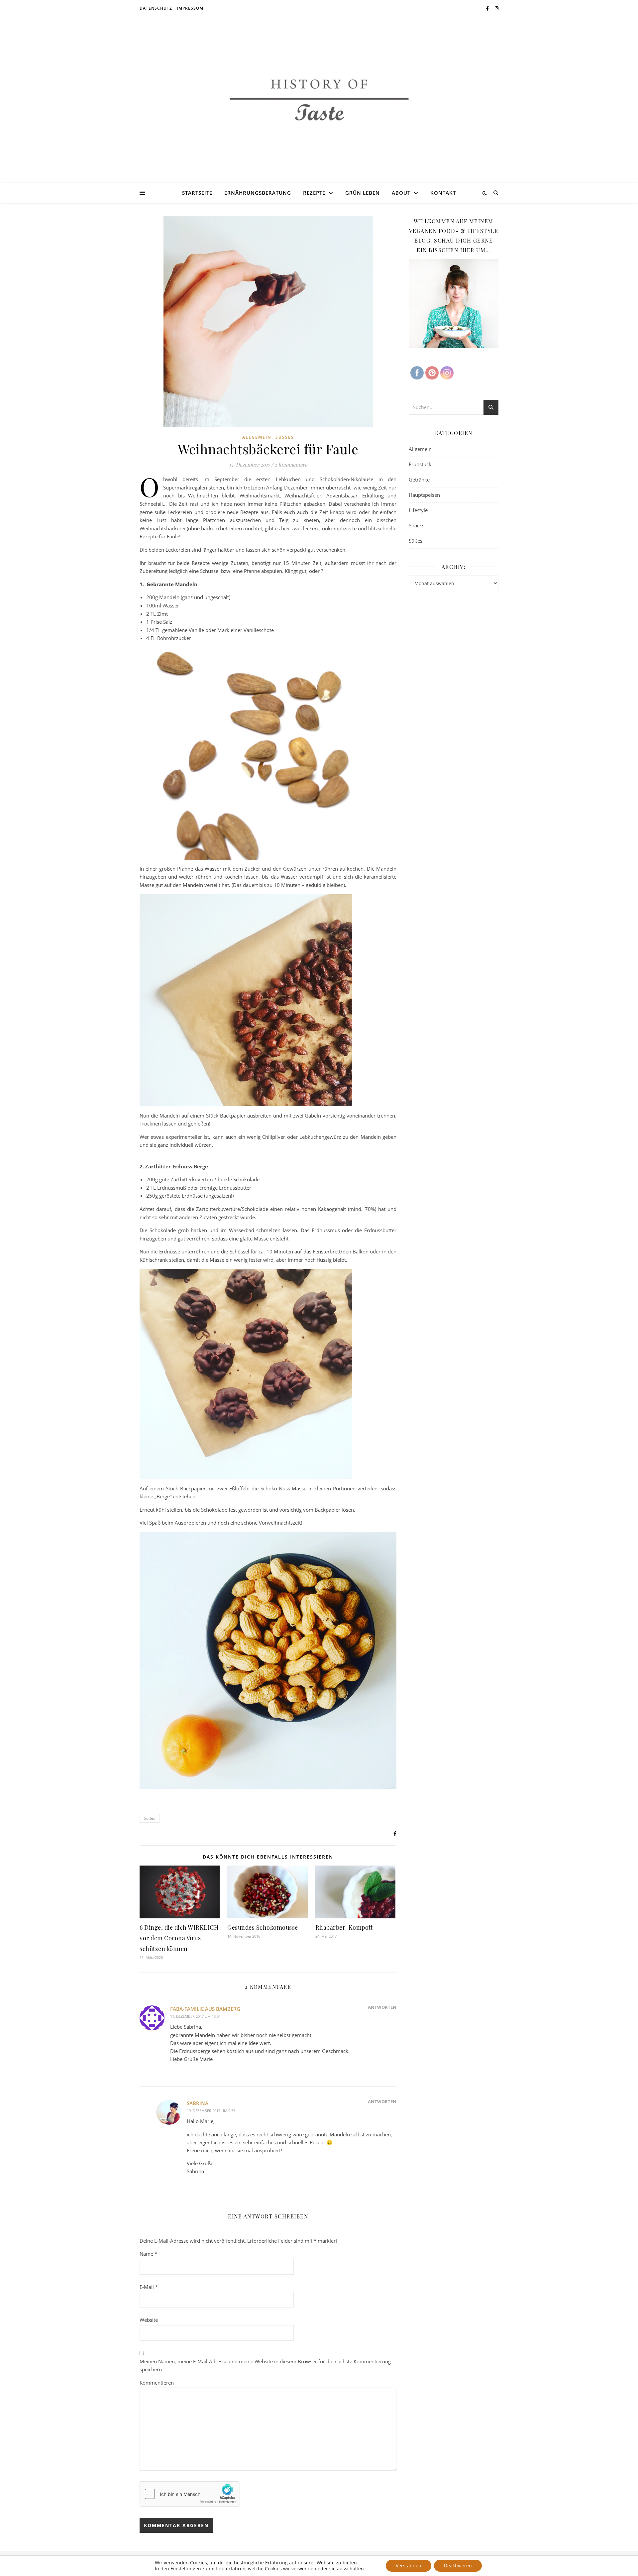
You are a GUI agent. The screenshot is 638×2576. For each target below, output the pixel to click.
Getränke (419, 480)
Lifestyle (418, 510)
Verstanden (409, 2566)
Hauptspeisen (424, 495)
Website (149, 2320)
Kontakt (443, 193)
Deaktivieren (458, 2566)
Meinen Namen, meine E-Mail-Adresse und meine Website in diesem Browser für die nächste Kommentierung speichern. (265, 2365)
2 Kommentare (291, 465)
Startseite (197, 193)
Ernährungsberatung (258, 193)
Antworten (382, 2007)
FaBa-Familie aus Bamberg (205, 2009)
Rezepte (314, 193)
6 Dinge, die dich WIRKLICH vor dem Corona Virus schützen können (179, 1938)
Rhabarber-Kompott (344, 1927)
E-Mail (149, 2287)
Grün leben (363, 193)
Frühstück (420, 464)
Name (148, 2254)
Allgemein (257, 437)
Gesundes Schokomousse (263, 1927)
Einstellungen (186, 2569)
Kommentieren (157, 2383)
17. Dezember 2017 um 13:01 (195, 2016)
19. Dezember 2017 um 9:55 (211, 2111)
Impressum (190, 8)
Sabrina (198, 2103)
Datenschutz (156, 8)
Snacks (417, 525)
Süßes (285, 437)
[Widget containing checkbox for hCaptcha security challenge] (190, 2494)
